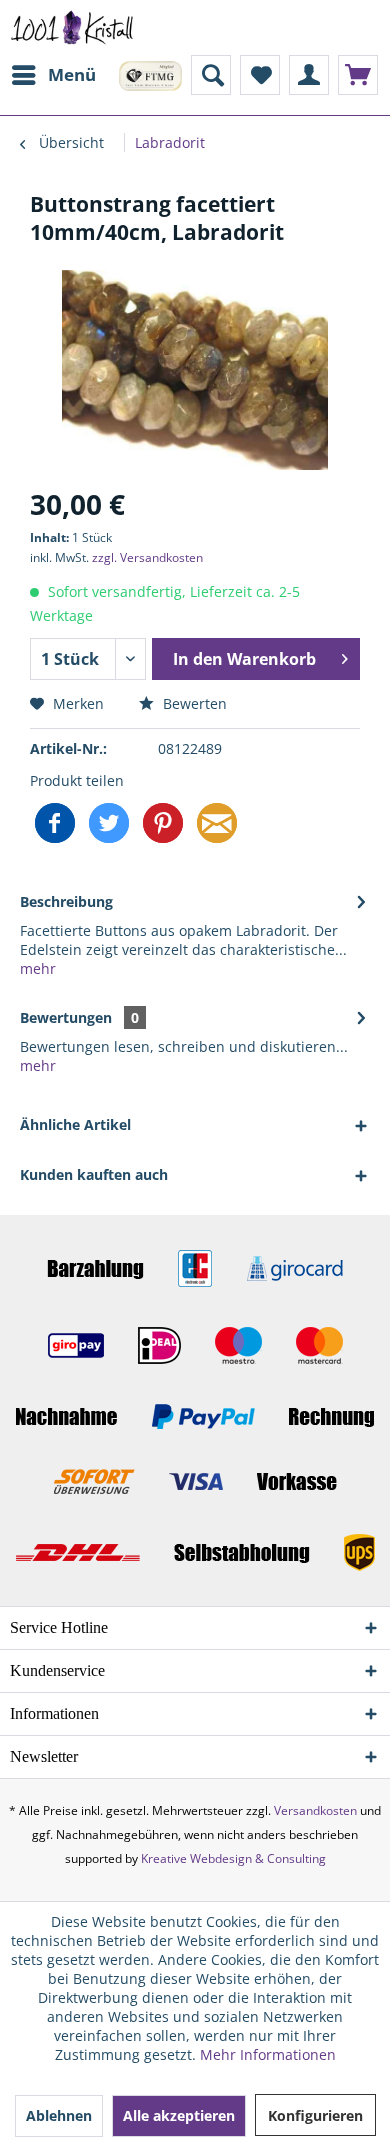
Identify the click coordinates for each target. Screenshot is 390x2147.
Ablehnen (59, 2115)
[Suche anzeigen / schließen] (211, 75)
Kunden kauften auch (94, 1174)
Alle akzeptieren (179, 2115)
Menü (72, 74)
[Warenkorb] (358, 75)
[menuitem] (53, 75)
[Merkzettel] (260, 75)
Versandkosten (315, 1810)
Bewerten (193, 703)
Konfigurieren (315, 2115)
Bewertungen (66, 1017)
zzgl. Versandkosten (147, 557)
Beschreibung (66, 901)
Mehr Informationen (268, 2054)
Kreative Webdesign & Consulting (233, 1858)
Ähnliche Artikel (75, 1124)
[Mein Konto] (309, 75)
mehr (38, 968)
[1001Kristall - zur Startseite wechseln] (72, 27)
